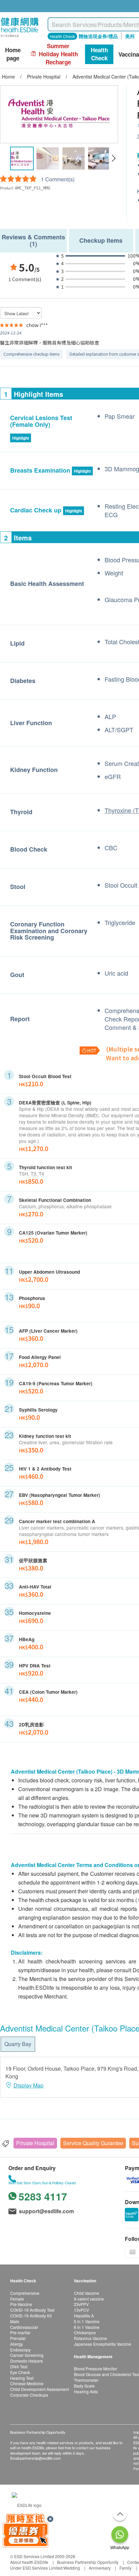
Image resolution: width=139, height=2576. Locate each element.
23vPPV (81, 2304)
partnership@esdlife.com (40, 2458)
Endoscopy (20, 2350)
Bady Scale (84, 2386)
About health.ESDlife (29, 2562)
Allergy (17, 2344)
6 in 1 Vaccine (87, 2327)
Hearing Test (22, 2378)
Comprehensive (25, 2293)
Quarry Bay (18, 2044)
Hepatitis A (84, 2316)
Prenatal (18, 2338)
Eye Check (20, 2372)
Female (17, 2299)
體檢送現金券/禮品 (98, 36)
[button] (114, 158)
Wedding (72, 2568)
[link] (27, 2504)
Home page (13, 54)
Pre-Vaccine (21, 2304)
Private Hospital (35, 2143)
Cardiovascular (24, 2327)
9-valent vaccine (89, 2299)
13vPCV (81, 2310)
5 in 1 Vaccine (87, 2321)
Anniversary (100, 2568)
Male (15, 2321)
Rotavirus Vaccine (90, 2338)
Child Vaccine (87, 2293)
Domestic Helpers (26, 2361)
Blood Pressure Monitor (95, 2368)
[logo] (20, 37)
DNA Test (19, 2366)
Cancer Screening (27, 2355)
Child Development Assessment (39, 2389)
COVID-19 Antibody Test (32, 2310)
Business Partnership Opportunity (88, 2562)
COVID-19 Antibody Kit (31, 2316)
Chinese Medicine (27, 2383)
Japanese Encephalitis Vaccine (103, 2344)
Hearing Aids (86, 2391)
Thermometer (86, 2380)
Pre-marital (20, 2332)
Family (126, 2568)
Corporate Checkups (29, 2395)
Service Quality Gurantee (93, 2143)
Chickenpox (85, 2332)
